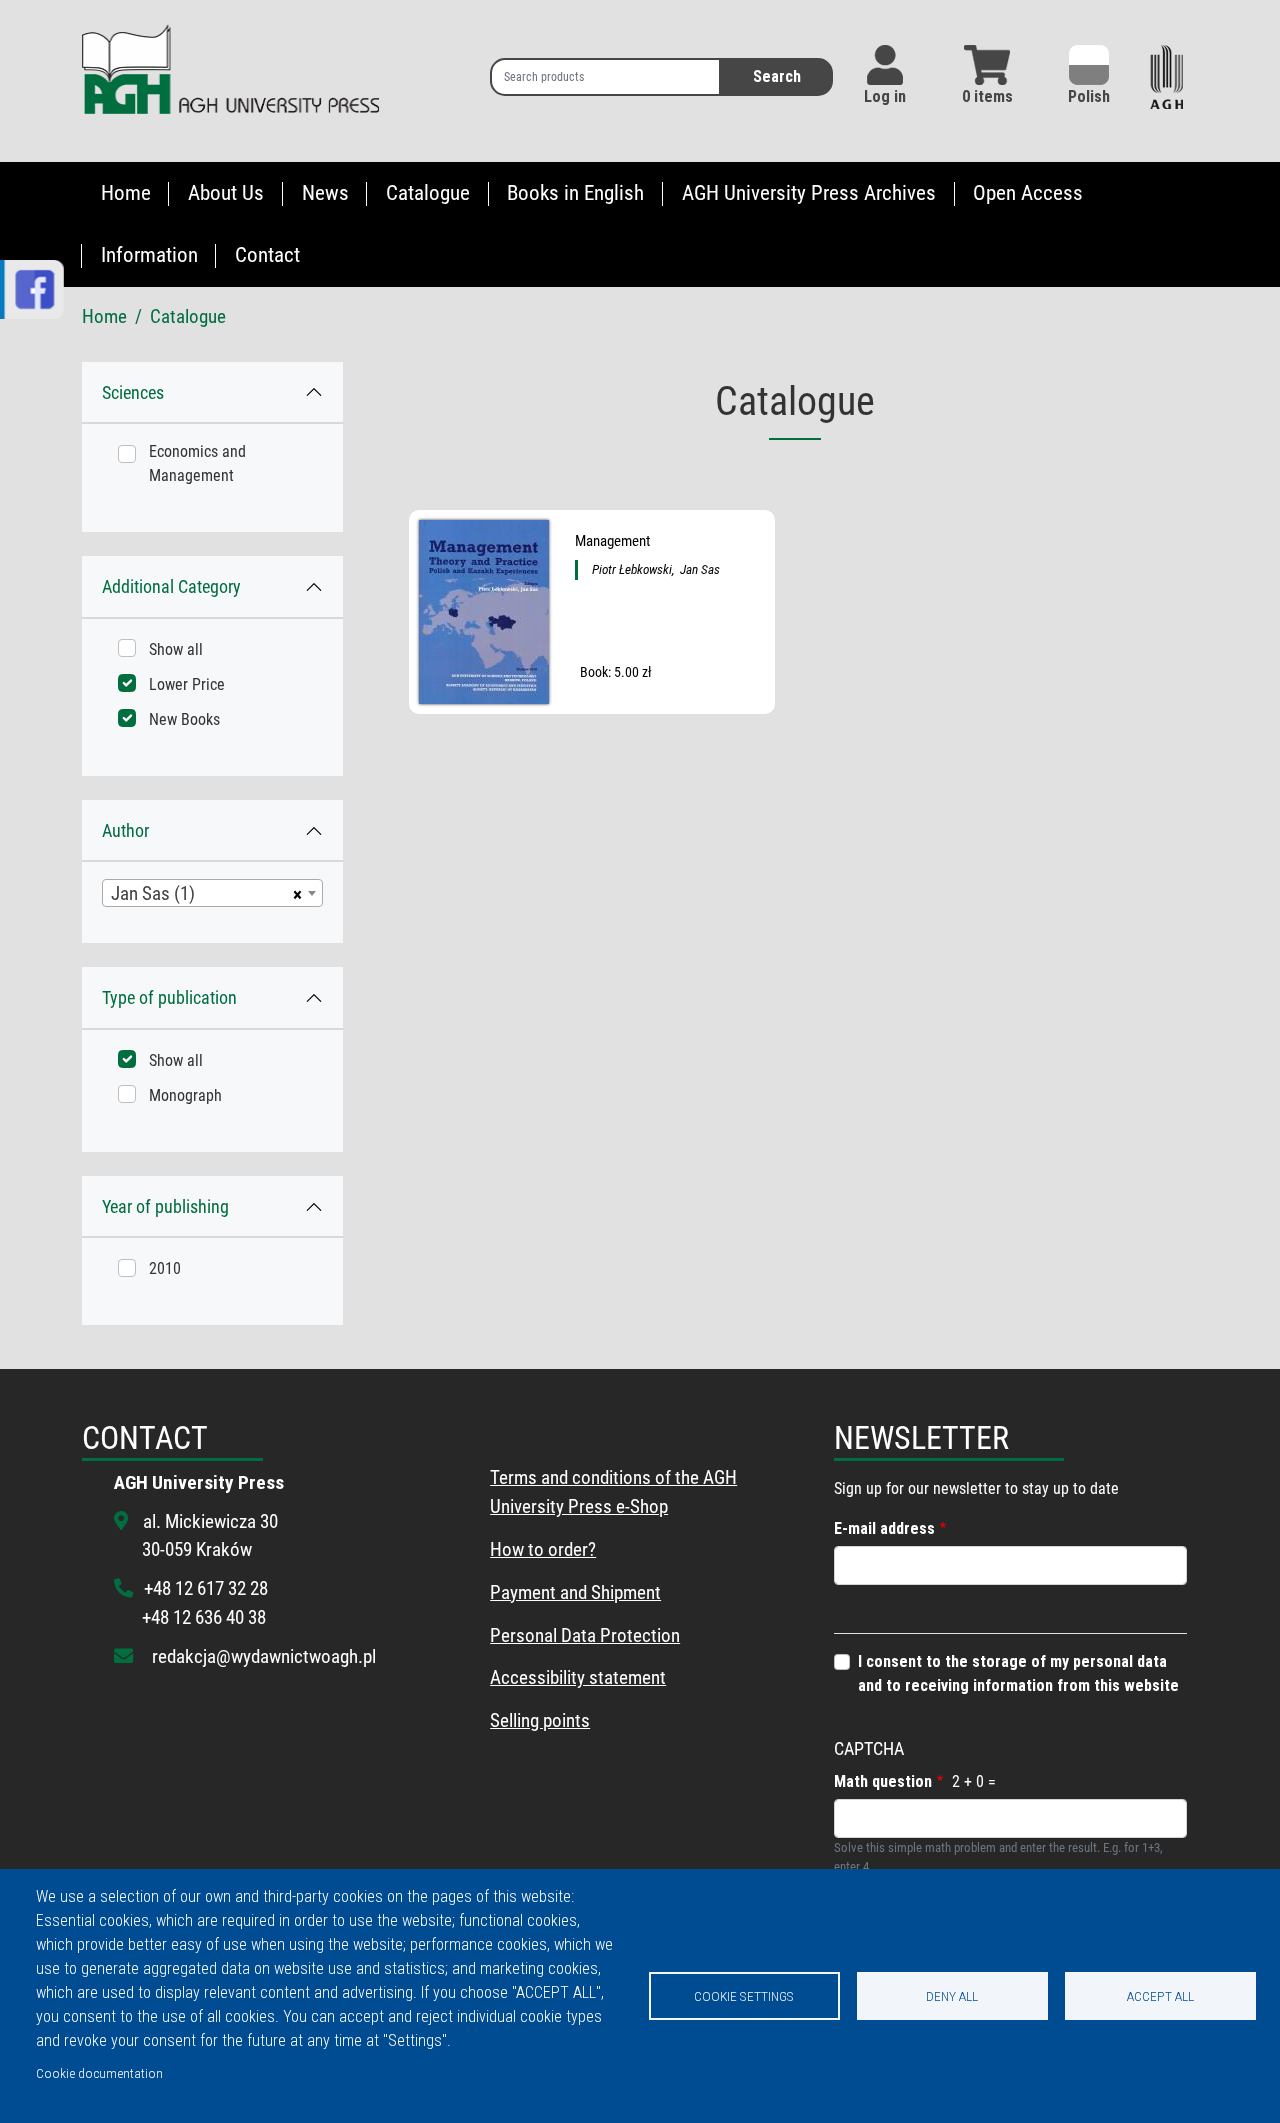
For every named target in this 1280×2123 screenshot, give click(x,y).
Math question (883, 1781)
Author (125, 830)
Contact (267, 255)
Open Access (1028, 193)
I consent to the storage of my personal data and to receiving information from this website (1018, 1673)
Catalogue (428, 193)
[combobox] (212, 893)
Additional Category (171, 586)
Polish (1089, 96)
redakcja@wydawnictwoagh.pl (264, 1656)
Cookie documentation (99, 2073)
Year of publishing (165, 1206)
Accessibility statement (578, 1677)
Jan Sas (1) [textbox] (153, 893)
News (325, 193)
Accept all (1160, 1996)
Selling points (540, 1720)
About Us (226, 193)
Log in (885, 96)
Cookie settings (744, 1996)
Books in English (575, 193)
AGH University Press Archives (809, 193)
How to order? (543, 1549)
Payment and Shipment (575, 1592)
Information (149, 255)
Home (126, 193)
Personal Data (543, 1635)
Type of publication (169, 997)
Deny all (952, 1996)
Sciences (133, 392)
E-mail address (884, 1528)
